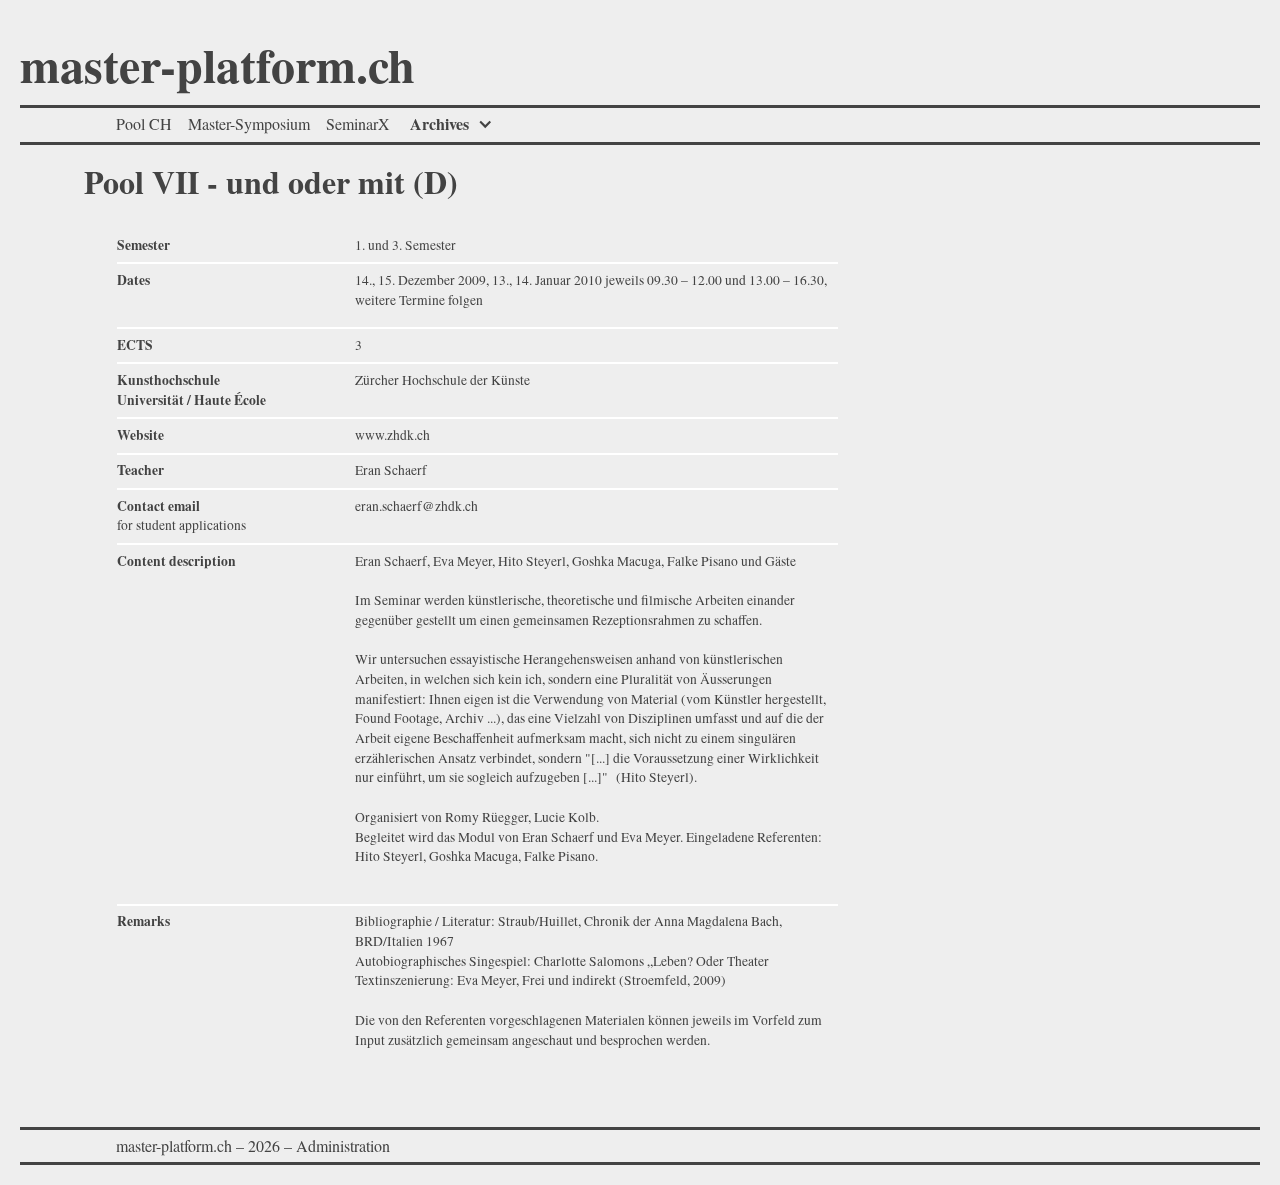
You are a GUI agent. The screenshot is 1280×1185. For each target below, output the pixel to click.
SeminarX (358, 123)
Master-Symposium (249, 123)
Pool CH (144, 123)
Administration (343, 1145)
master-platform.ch (217, 69)
